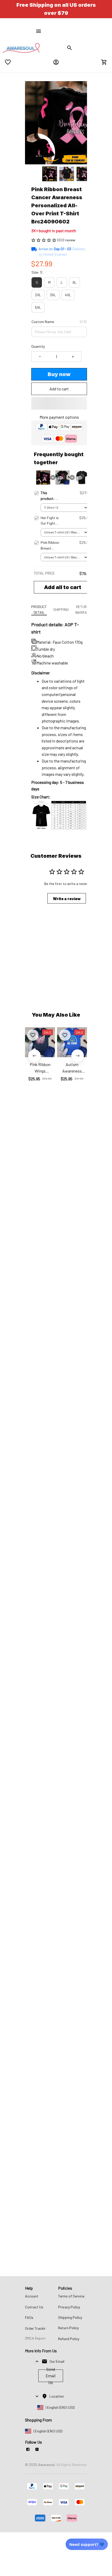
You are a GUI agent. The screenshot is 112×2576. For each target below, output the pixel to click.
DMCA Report (35, 2338)
